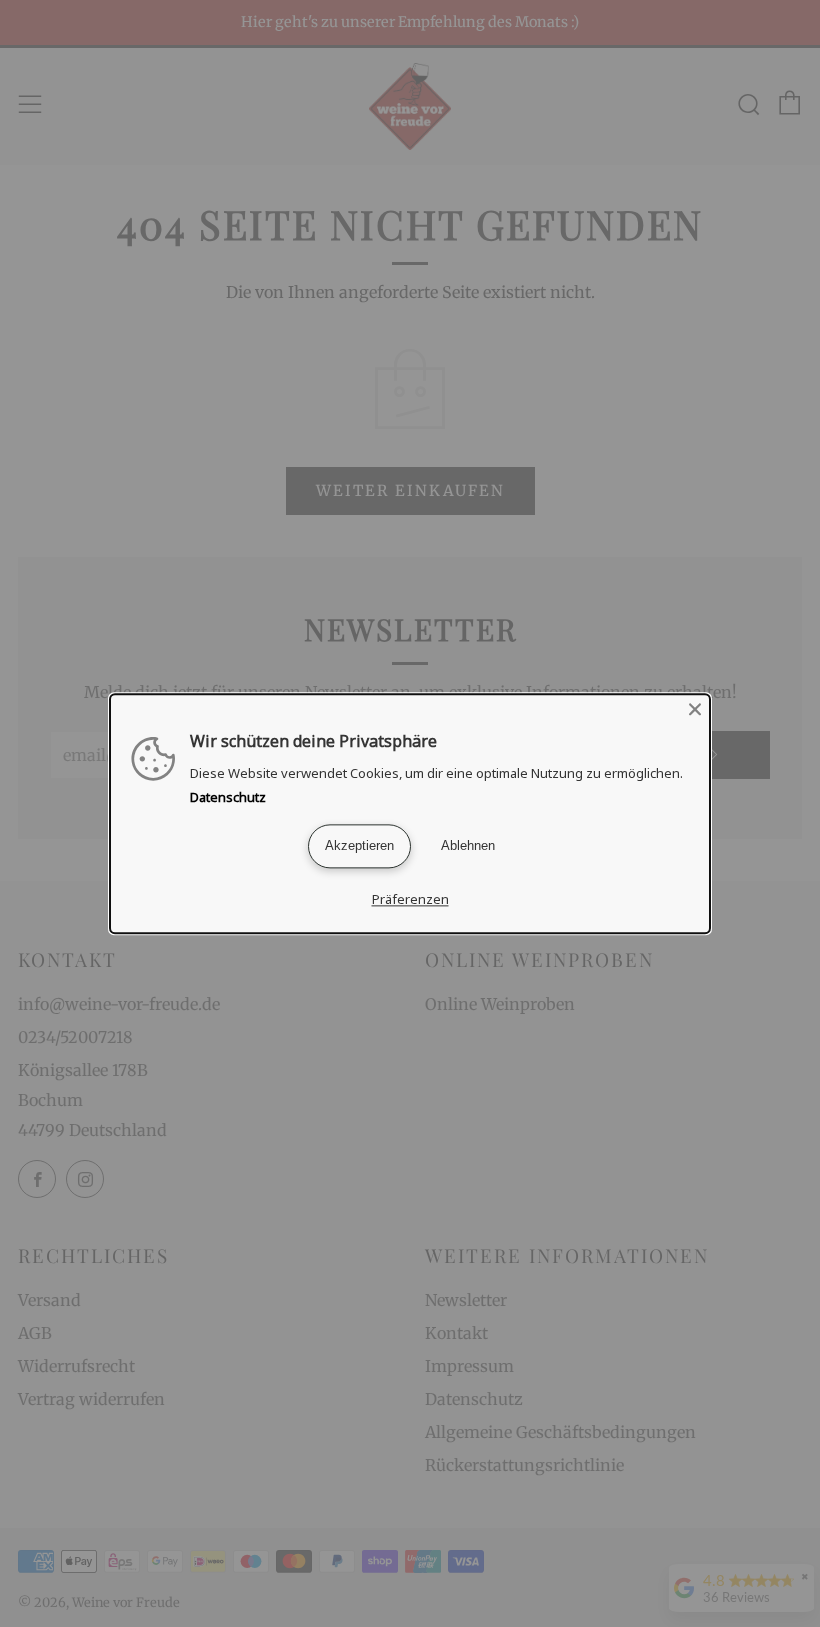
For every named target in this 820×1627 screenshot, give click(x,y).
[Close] (695, 709)
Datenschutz (228, 797)
